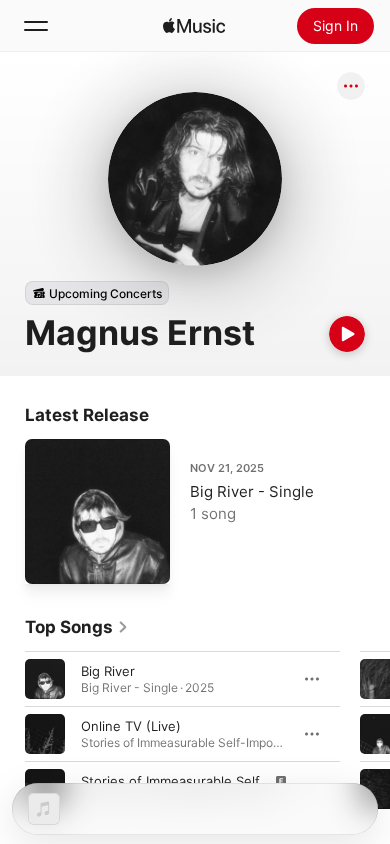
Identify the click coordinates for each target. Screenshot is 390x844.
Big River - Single (252, 491)
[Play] (347, 334)
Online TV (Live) (131, 726)
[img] (194, 26)
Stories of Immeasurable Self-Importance (208, 781)
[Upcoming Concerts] (97, 293)
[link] (77, 627)
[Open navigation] (36, 26)
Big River (108, 671)
